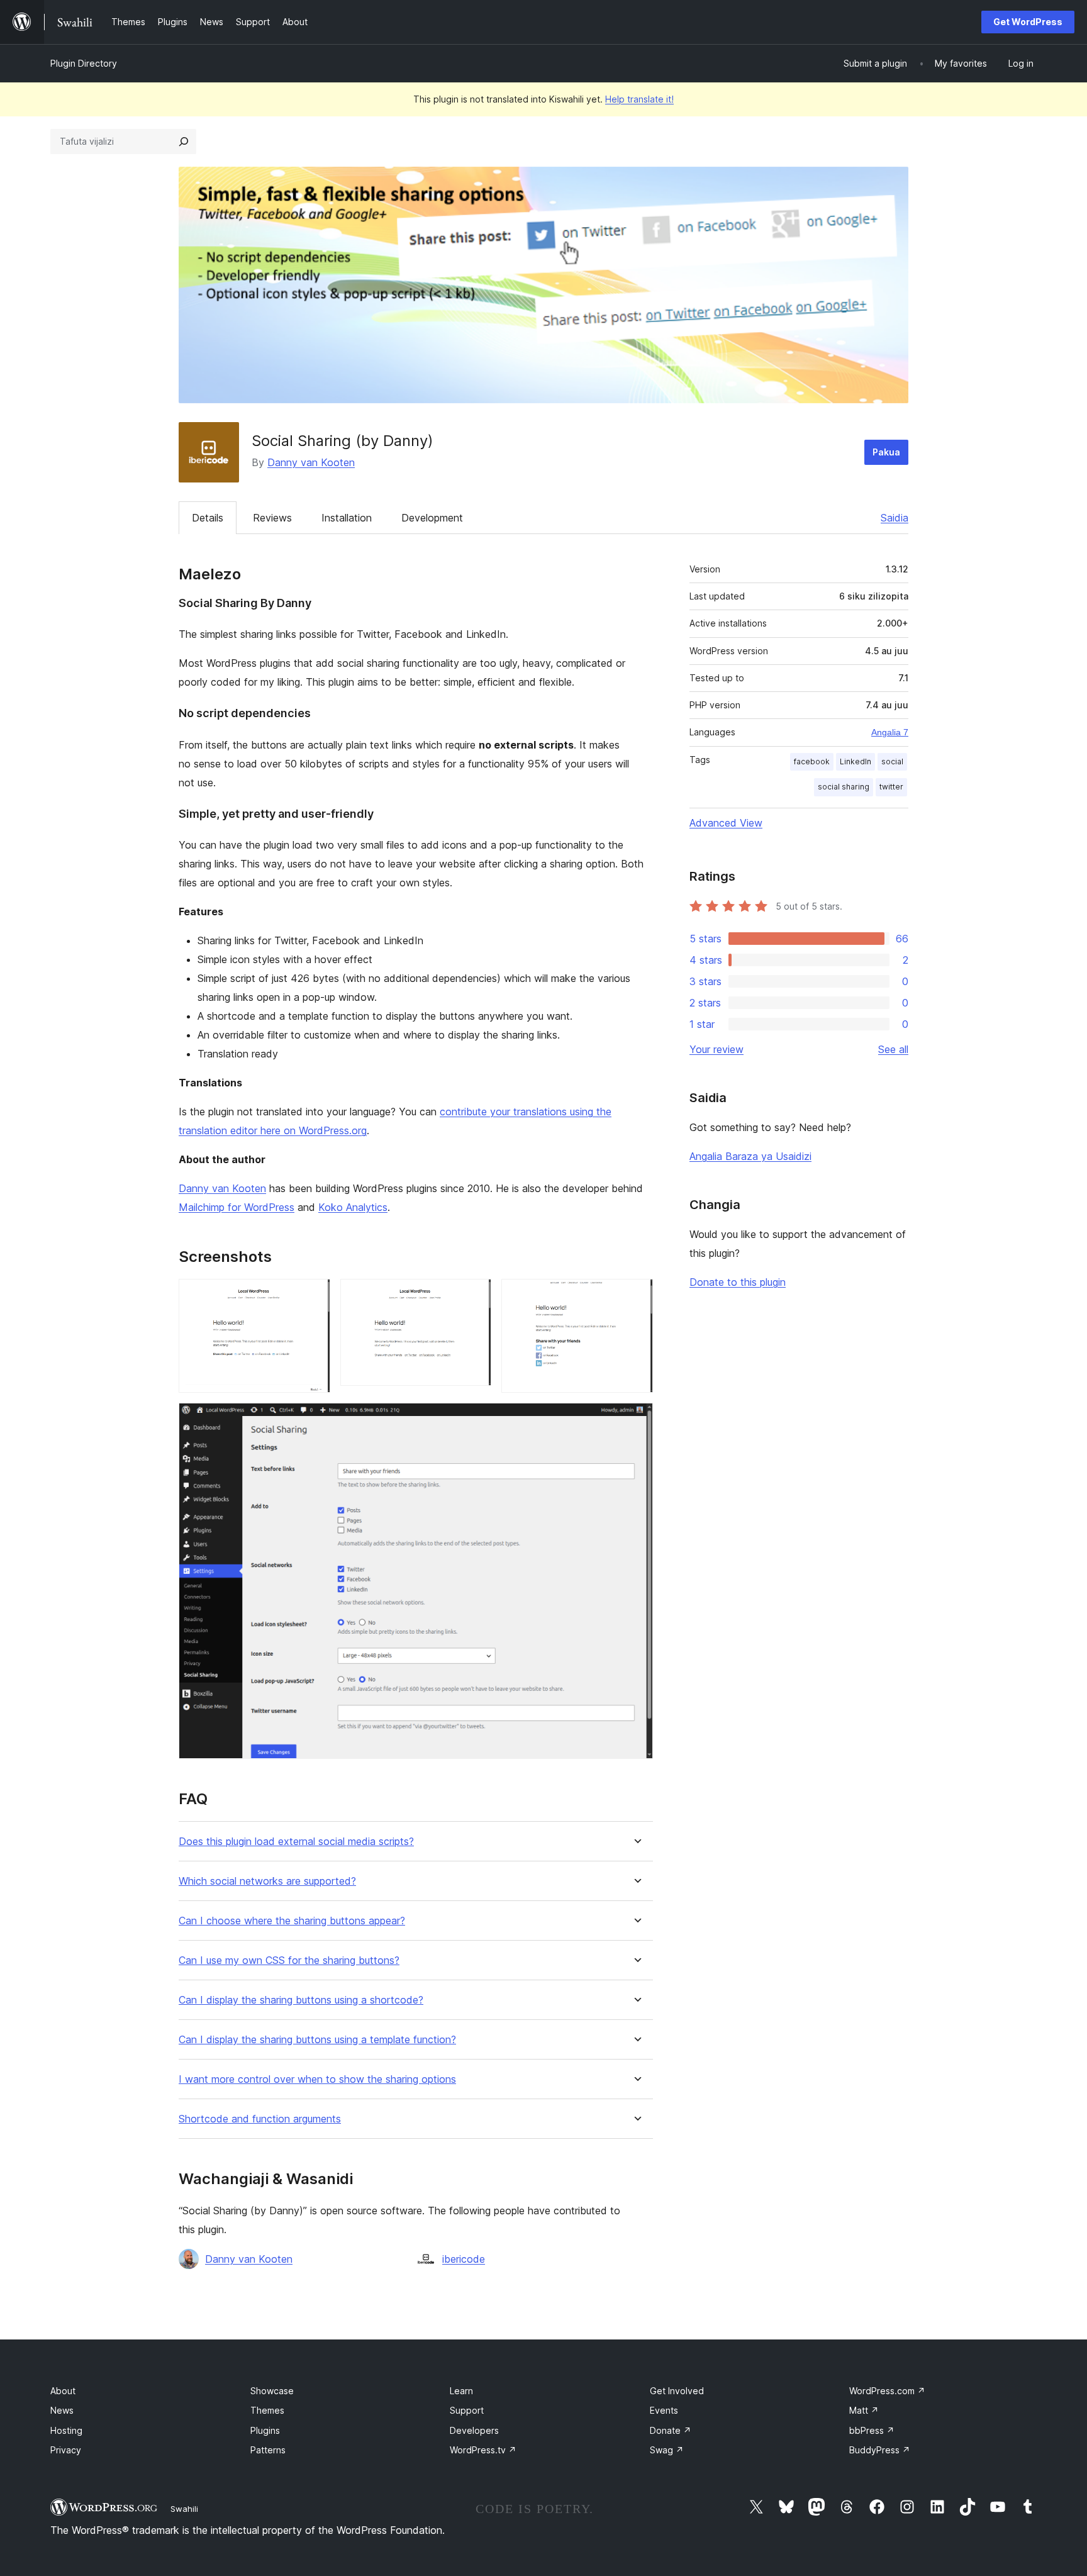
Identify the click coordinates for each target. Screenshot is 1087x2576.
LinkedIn (856, 761)
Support (467, 2410)
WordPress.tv (483, 2450)
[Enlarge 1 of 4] (313, 1296)
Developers (474, 2430)
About (63, 2391)
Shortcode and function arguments (260, 2119)
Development (432, 518)
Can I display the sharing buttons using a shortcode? (301, 2000)
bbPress (872, 2430)
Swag (667, 2450)
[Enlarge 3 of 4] (636, 1296)
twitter (891, 787)
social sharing (844, 787)
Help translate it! (639, 99)
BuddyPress (880, 2450)
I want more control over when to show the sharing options (317, 2079)
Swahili (184, 2509)
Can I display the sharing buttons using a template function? (317, 2040)
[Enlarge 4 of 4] (636, 1420)
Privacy (66, 2450)
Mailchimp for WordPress (237, 1207)
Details (208, 518)
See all (893, 1049)
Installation (347, 518)
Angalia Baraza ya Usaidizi (750, 1156)
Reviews (272, 518)
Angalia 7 (890, 732)
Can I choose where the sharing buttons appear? (292, 1921)
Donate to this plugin (738, 1282)
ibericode (464, 2259)
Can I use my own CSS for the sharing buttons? (289, 1960)
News (62, 2410)
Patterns (268, 2450)
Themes (267, 2410)
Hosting (66, 2430)
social (892, 761)
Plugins (265, 2430)
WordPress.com (887, 2391)
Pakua (886, 452)
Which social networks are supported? (267, 1881)
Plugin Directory (84, 63)
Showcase (272, 2391)
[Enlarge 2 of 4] (474, 1296)
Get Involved (677, 2391)
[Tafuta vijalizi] (184, 142)
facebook (812, 761)
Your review (716, 1049)
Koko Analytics (353, 1207)
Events (664, 2410)
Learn (461, 2391)
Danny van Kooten (311, 462)
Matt (864, 2410)
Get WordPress (1028, 22)
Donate (671, 2430)
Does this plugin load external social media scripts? (296, 1842)
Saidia (895, 518)
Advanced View (726, 823)
